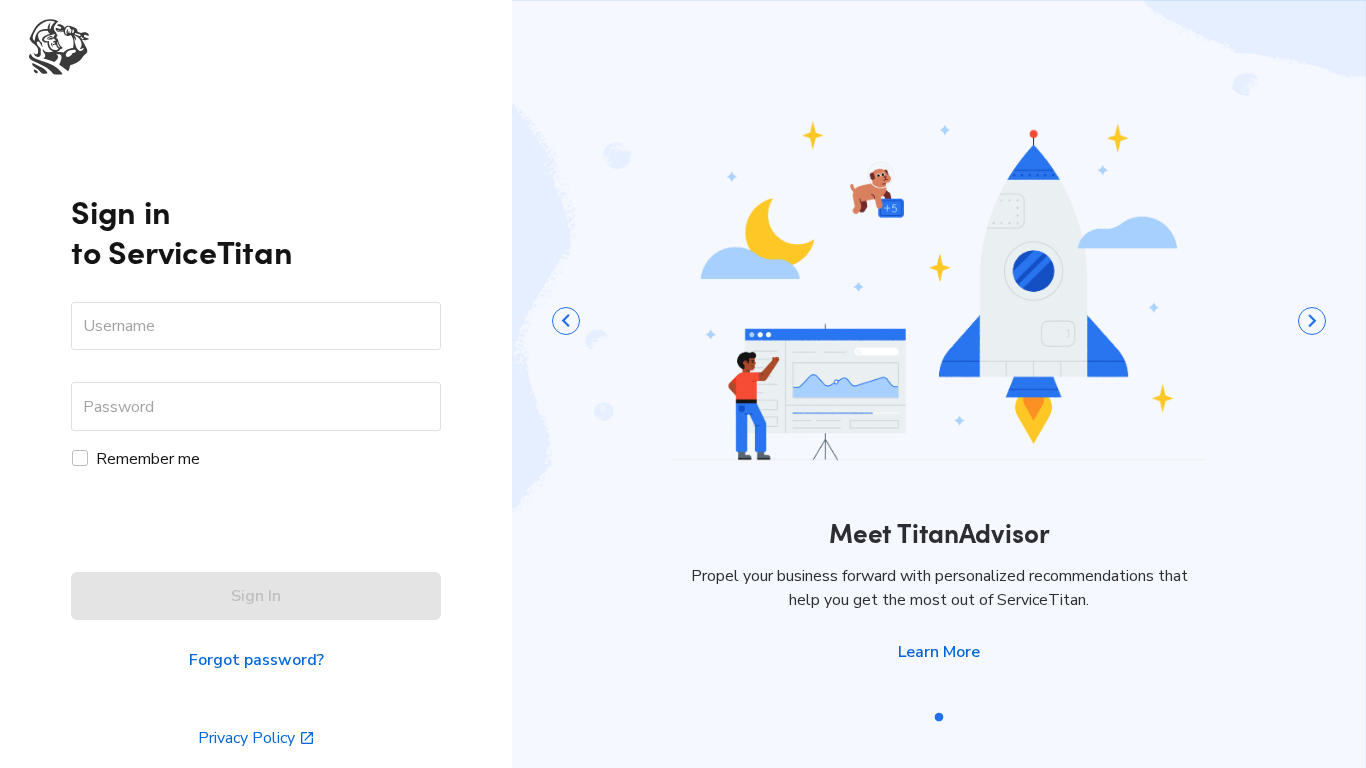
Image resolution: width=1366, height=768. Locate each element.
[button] (939, 652)
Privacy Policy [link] (246, 738)
